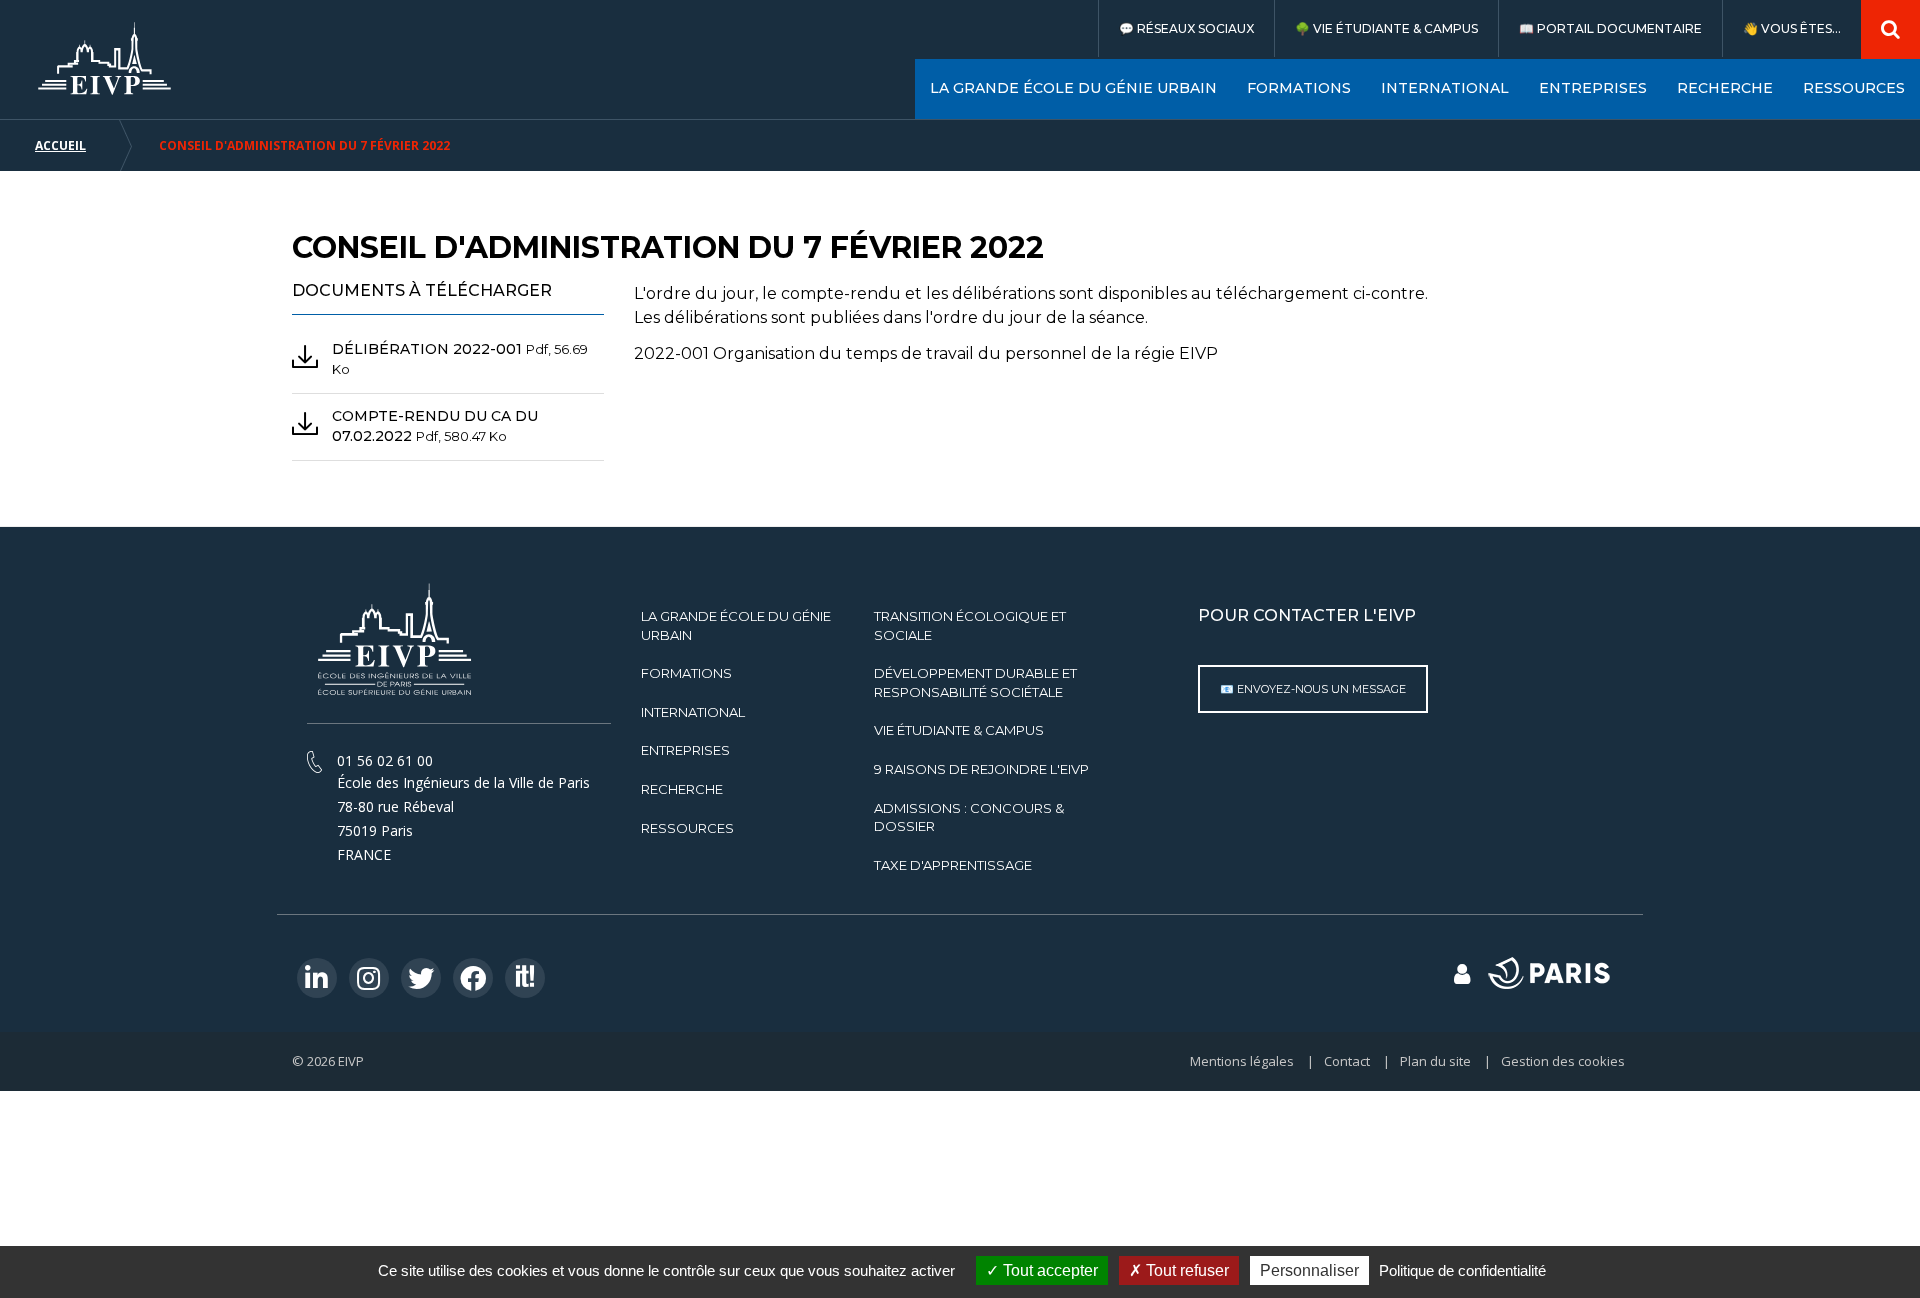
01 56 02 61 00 (385, 760)
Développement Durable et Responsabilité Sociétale (975, 682)
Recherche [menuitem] (1725, 88)
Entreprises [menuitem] (1593, 88)
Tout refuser (1185, 1270)
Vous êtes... (1801, 28)
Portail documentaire (1619, 28)
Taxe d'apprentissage (953, 865)
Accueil (60, 145)
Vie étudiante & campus (1395, 28)
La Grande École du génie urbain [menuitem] (1073, 88)
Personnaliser (1309, 1270)
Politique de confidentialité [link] (1462, 1270)
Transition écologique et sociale (970, 625)
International (693, 712)
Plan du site (1435, 1061)
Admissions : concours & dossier (969, 817)
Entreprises (685, 750)
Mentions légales (1242, 1061)
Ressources (687, 828)
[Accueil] (105, 58)
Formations (686, 673)
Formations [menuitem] (1299, 88)
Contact (1347, 1061)
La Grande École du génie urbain (736, 625)
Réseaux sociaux (1195, 28)
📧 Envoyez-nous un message (1313, 689)
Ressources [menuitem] (1854, 88)
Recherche (682, 789)
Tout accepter (1048, 1270)
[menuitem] (1186, 28)
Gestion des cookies (1563, 1061)
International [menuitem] (1445, 88)
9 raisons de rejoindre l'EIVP (981, 769)
